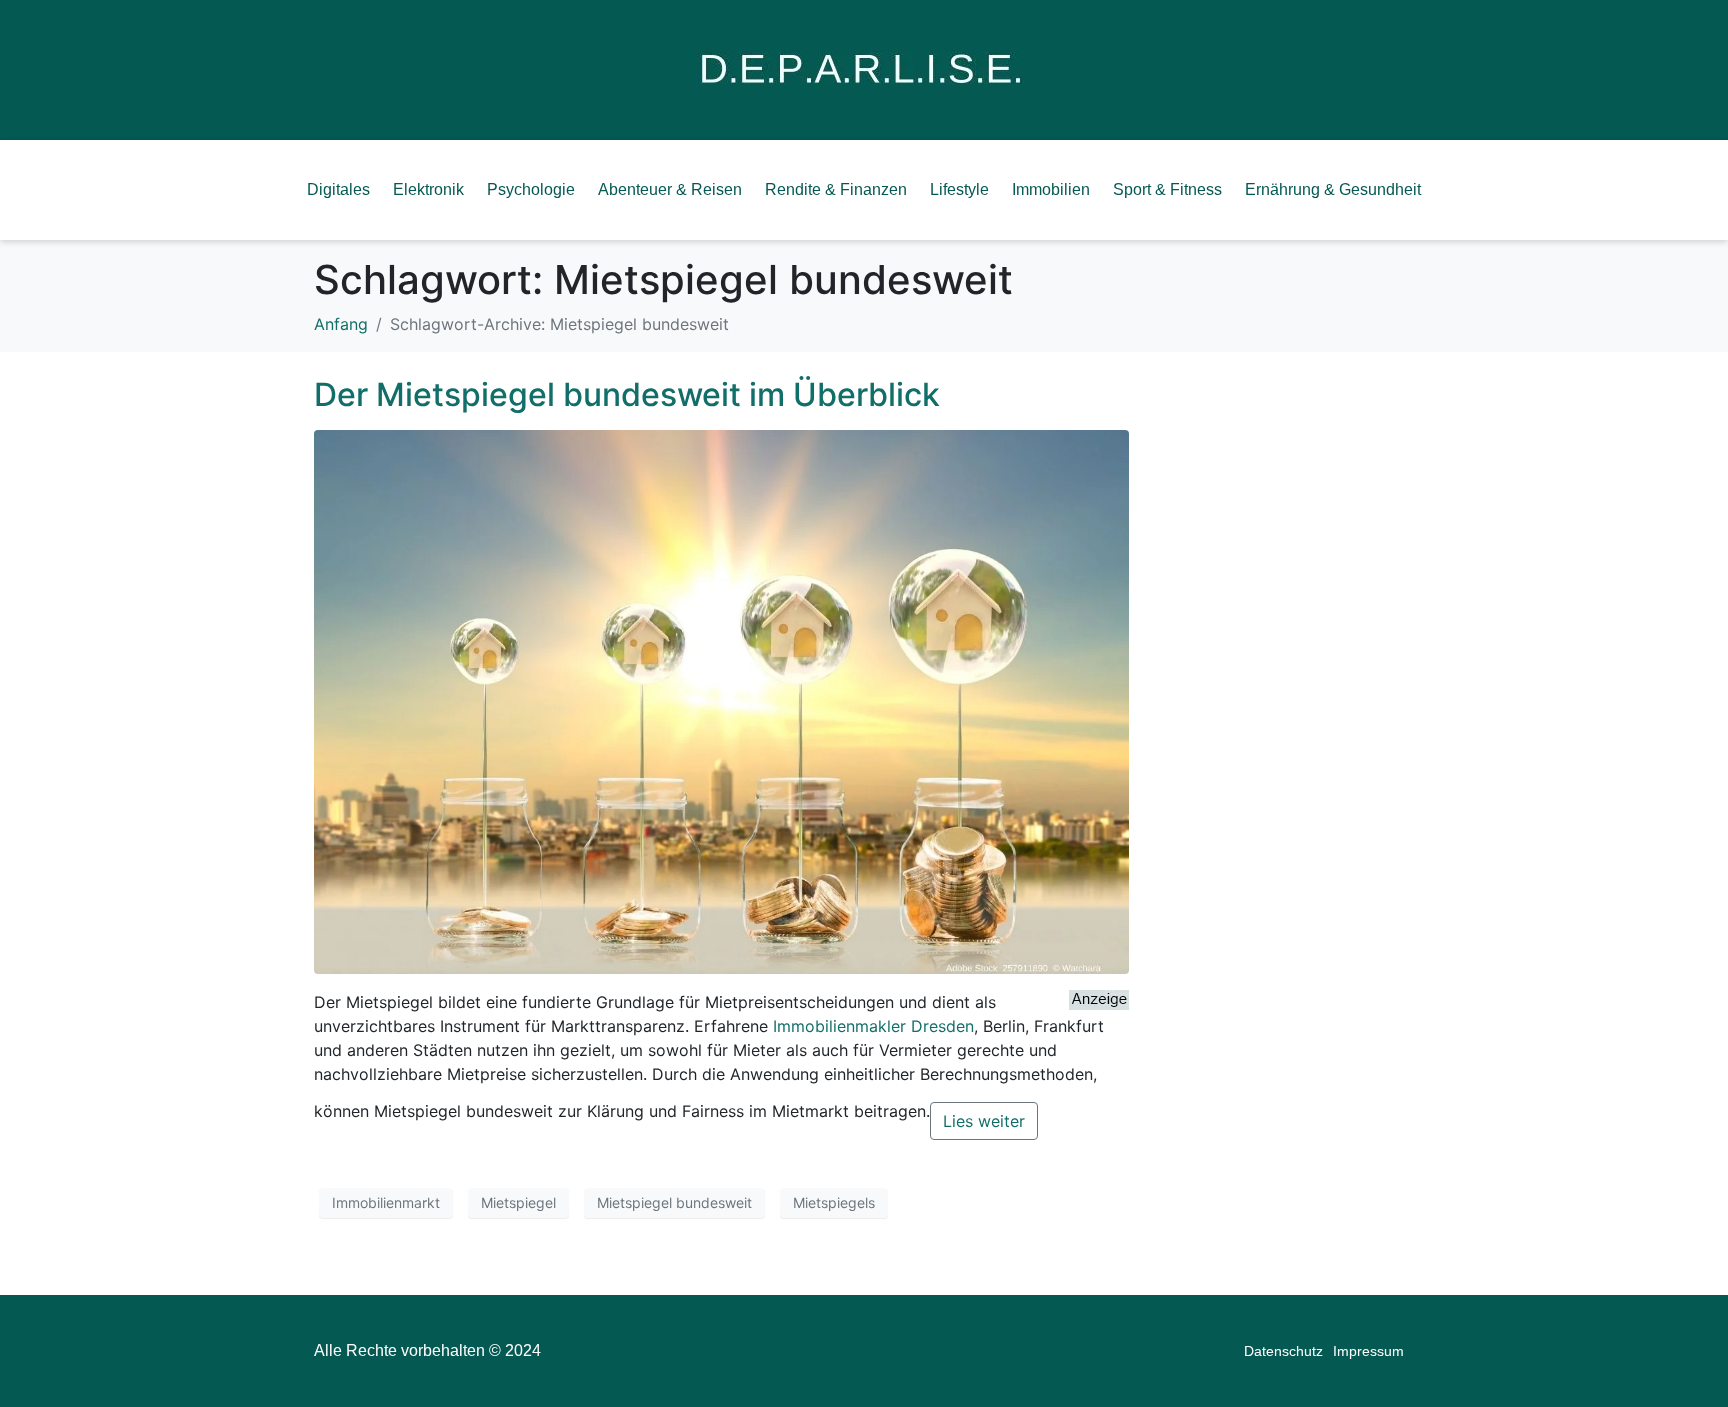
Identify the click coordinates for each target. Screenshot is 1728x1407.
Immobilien (1051, 189)
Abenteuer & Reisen (670, 189)
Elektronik (428, 189)
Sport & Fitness (1167, 189)
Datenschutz (1283, 1351)
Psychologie (531, 189)
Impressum (1368, 1351)
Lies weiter (984, 1121)
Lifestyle (959, 189)
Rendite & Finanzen (836, 189)
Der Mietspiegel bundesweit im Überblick (627, 394)
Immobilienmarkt (386, 1202)
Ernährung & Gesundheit (1333, 189)
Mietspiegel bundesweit (674, 1202)
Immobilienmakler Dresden (873, 1026)
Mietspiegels (834, 1202)
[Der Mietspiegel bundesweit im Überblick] (721, 700)
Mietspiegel (518, 1202)
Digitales (338, 189)
